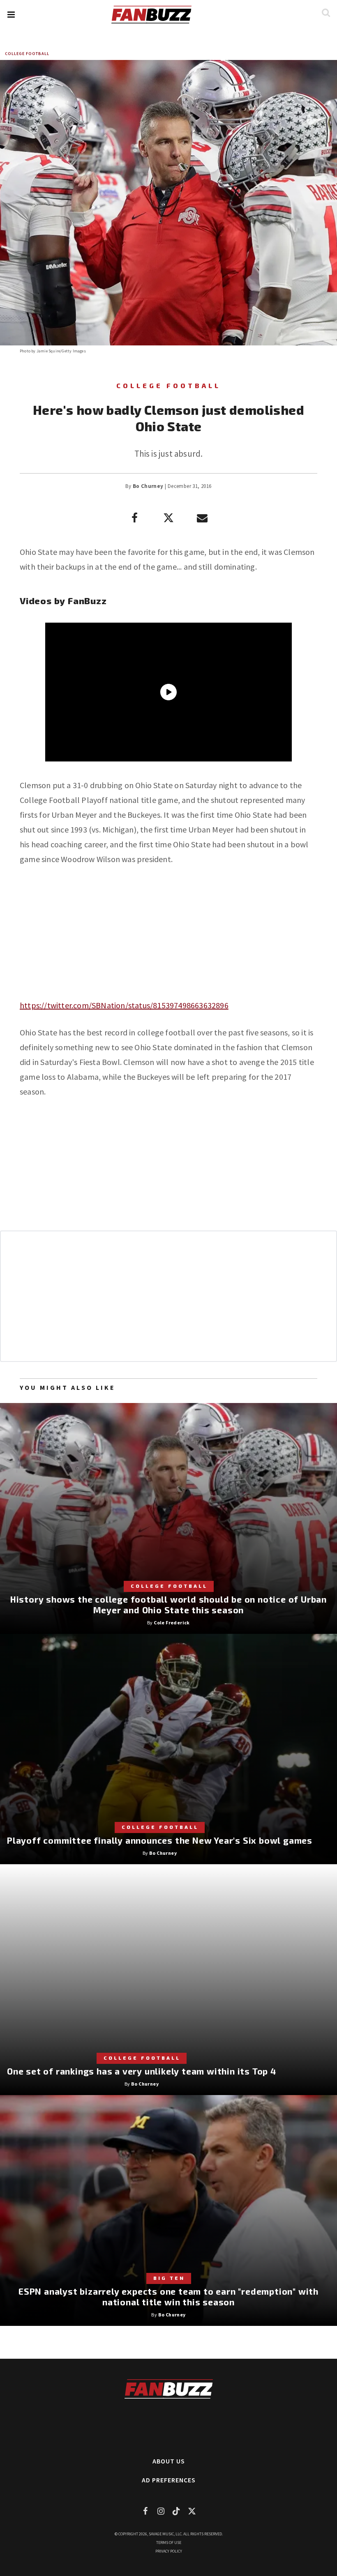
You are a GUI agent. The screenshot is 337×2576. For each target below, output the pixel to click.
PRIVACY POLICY (169, 2551)
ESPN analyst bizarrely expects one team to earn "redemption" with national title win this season (168, 2297)
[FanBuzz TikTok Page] (176, 2511)
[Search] (326, 13)
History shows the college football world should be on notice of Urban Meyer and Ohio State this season (168, 1604)
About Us (169, 2461)
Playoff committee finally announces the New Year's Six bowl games (160, 1840)
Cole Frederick (172, 1623)
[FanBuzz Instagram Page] (161, 2511)
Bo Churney (148, 486)
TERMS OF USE (169, 2543)
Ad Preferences (169, 2480)
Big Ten (169, 2278)
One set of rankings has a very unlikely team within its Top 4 (142, 2071)
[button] (11, 15)
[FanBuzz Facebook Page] (145, 2511)
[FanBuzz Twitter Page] (192, 2511)
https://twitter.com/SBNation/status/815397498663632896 (124, 1005)
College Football (27, 54)
